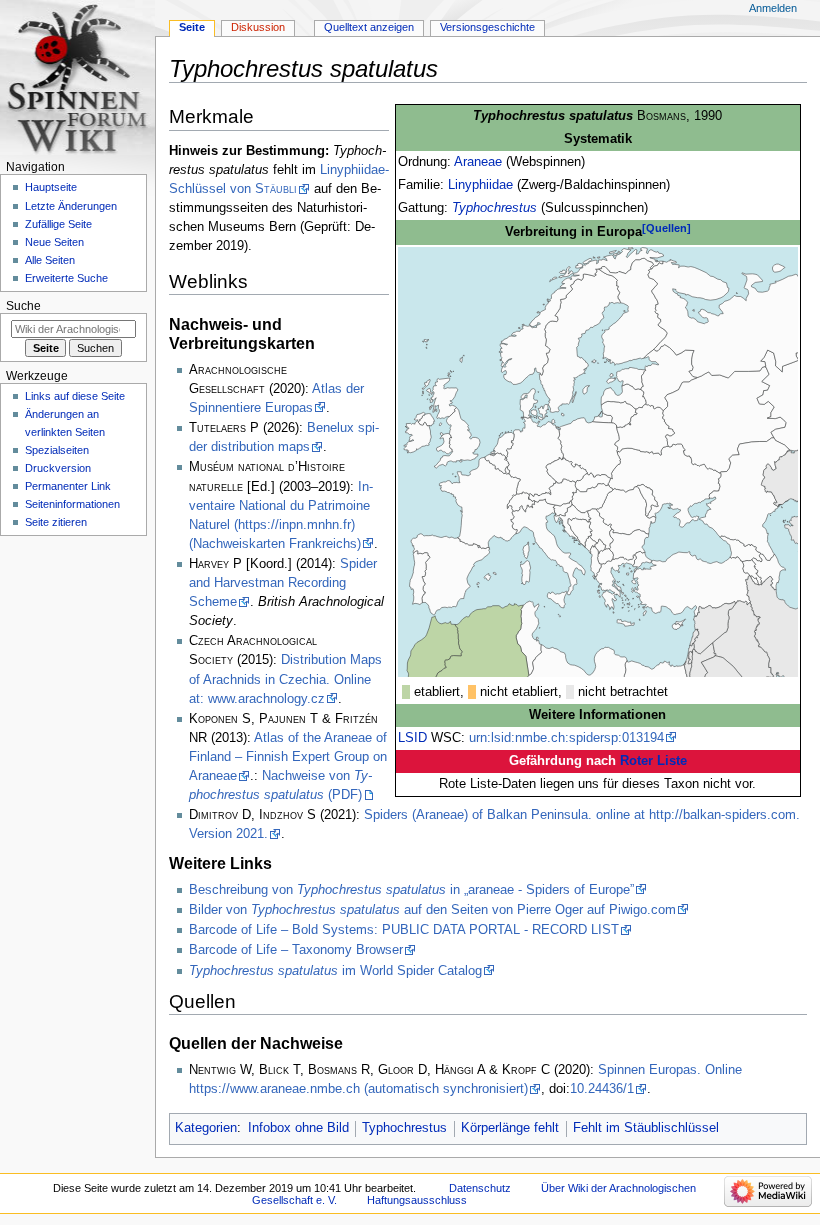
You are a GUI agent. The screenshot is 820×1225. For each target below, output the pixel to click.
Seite (192, 27)
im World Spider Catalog (335, 971)
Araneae (478, 162)
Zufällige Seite (58, 224)
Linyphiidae (480, 185)
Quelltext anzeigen (369, 27)
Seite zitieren (56, 522)
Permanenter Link (68, 486)
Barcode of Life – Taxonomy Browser (296, 950)
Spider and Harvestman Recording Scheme (283, 583)
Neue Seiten (54, 242)
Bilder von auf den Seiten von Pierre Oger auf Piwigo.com (432, 910)
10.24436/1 (602, 1089)
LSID (412, 738)
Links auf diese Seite (75, 396)
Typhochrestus (494, 208)
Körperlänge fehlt (510, 1128)
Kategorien (206, 1128)
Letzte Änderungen (71, 206)
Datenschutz (480, 1188)
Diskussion (258, 27)
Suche (23, 306)
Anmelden (773, 8)
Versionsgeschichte (487, 27)
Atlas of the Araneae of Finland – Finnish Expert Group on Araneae (288, 757)
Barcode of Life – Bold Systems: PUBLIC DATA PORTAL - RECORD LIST (404, 930)
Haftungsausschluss (417, 1200)
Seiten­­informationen (72, 504)
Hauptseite (51, 187)
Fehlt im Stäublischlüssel (646, 1128)
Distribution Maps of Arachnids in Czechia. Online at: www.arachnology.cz (285, 679)
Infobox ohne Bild (298, 1128)
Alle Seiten (50, 260)
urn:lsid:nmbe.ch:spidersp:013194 (566, 738)
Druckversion (58, 468)
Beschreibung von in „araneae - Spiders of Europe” (411, 890)
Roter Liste (653, 761)
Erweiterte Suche (66, 278)
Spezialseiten (57, 450)
